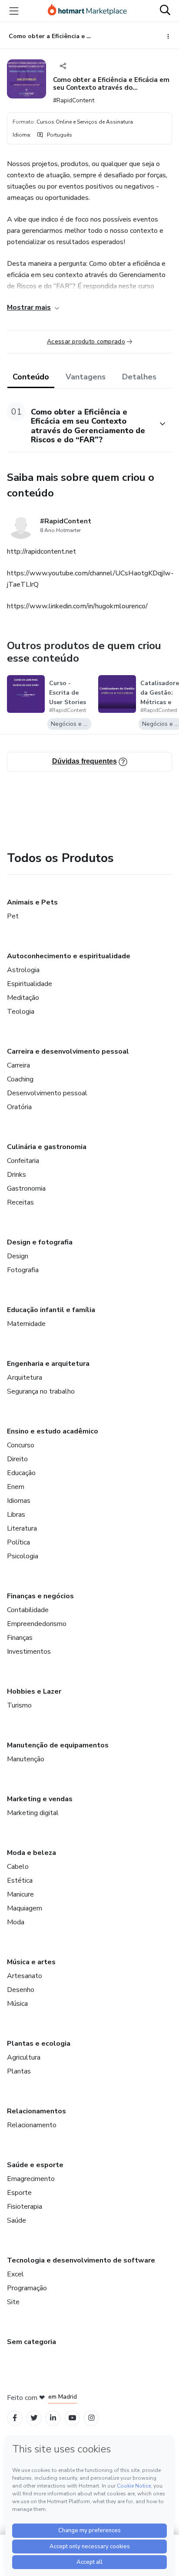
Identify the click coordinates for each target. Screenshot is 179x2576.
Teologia (21, 1012)
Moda (16, 1922)
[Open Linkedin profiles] (53, 2418)
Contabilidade (28, 1610)
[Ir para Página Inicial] (87, 11)
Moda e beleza (31, 1853)
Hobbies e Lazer (34, 1691)
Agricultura (24, 2057)
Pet (13, 916)
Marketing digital (33, 1813)
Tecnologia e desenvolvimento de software (81, 2260)
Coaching (20, 1079)
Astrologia (23, 970)
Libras (16, 1515)
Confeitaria (23, 1161)
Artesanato (25, 1976)
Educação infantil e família (51, 1310)
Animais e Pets (32, 902)
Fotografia (23, 1270)
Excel (15, 2274)
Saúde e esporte (35, 2165)
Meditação (23, 998)
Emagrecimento (31, 2179)
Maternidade (26, 1324)
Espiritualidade (30, 984)
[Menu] (14, 11)
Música (17, 2004)
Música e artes (31, 1962)
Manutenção (26, 1759)
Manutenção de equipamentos (58, 1745)
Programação (27, 2288)
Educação (21, 1473)
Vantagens (86, 377)
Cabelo (18, 1867)
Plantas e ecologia (39, 2044)
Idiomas (19, 1501)
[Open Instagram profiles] (91, 2418)
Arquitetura (25, 1378)
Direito (17, 1459)
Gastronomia (26, 1188)
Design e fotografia (40, 1242)
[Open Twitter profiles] (34, 2418)
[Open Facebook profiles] (15, 2418)
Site (13, 2302)
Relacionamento (32, 2125)
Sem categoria (31, 2342)
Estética (20, 1881)
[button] (80, 424)
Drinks (17, 1175)
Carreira (18, 1065)
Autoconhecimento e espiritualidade (69, 956)
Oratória (19, 1107)
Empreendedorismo (37, 1624)
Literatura (22, 1528)
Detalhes (139, 377)
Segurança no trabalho (41, 1391)
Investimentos (29, 1652)
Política (18, 1542)
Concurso (21, 1445)
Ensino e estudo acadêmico (53, 1431)
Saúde (17, 2220)
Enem (16, 1487)
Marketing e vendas (40, 1799)
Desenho (21, 1990)
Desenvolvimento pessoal (47, 1093)
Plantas (19, 2071)
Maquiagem (25, 1908)
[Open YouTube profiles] (72, 2418)
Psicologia (23, 1556)
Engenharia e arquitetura (48, 1364)
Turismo (19, 1705)
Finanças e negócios (40, 1596)
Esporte (19, 2193)
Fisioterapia (25, 2207)
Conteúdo (31, 377)
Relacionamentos (36, 2111)
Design (18, 1256)
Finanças (20, 1638)
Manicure (20, 1894)
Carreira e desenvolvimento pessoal (68, 1051)
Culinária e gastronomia (47, 1147)
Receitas (20, 1202)
